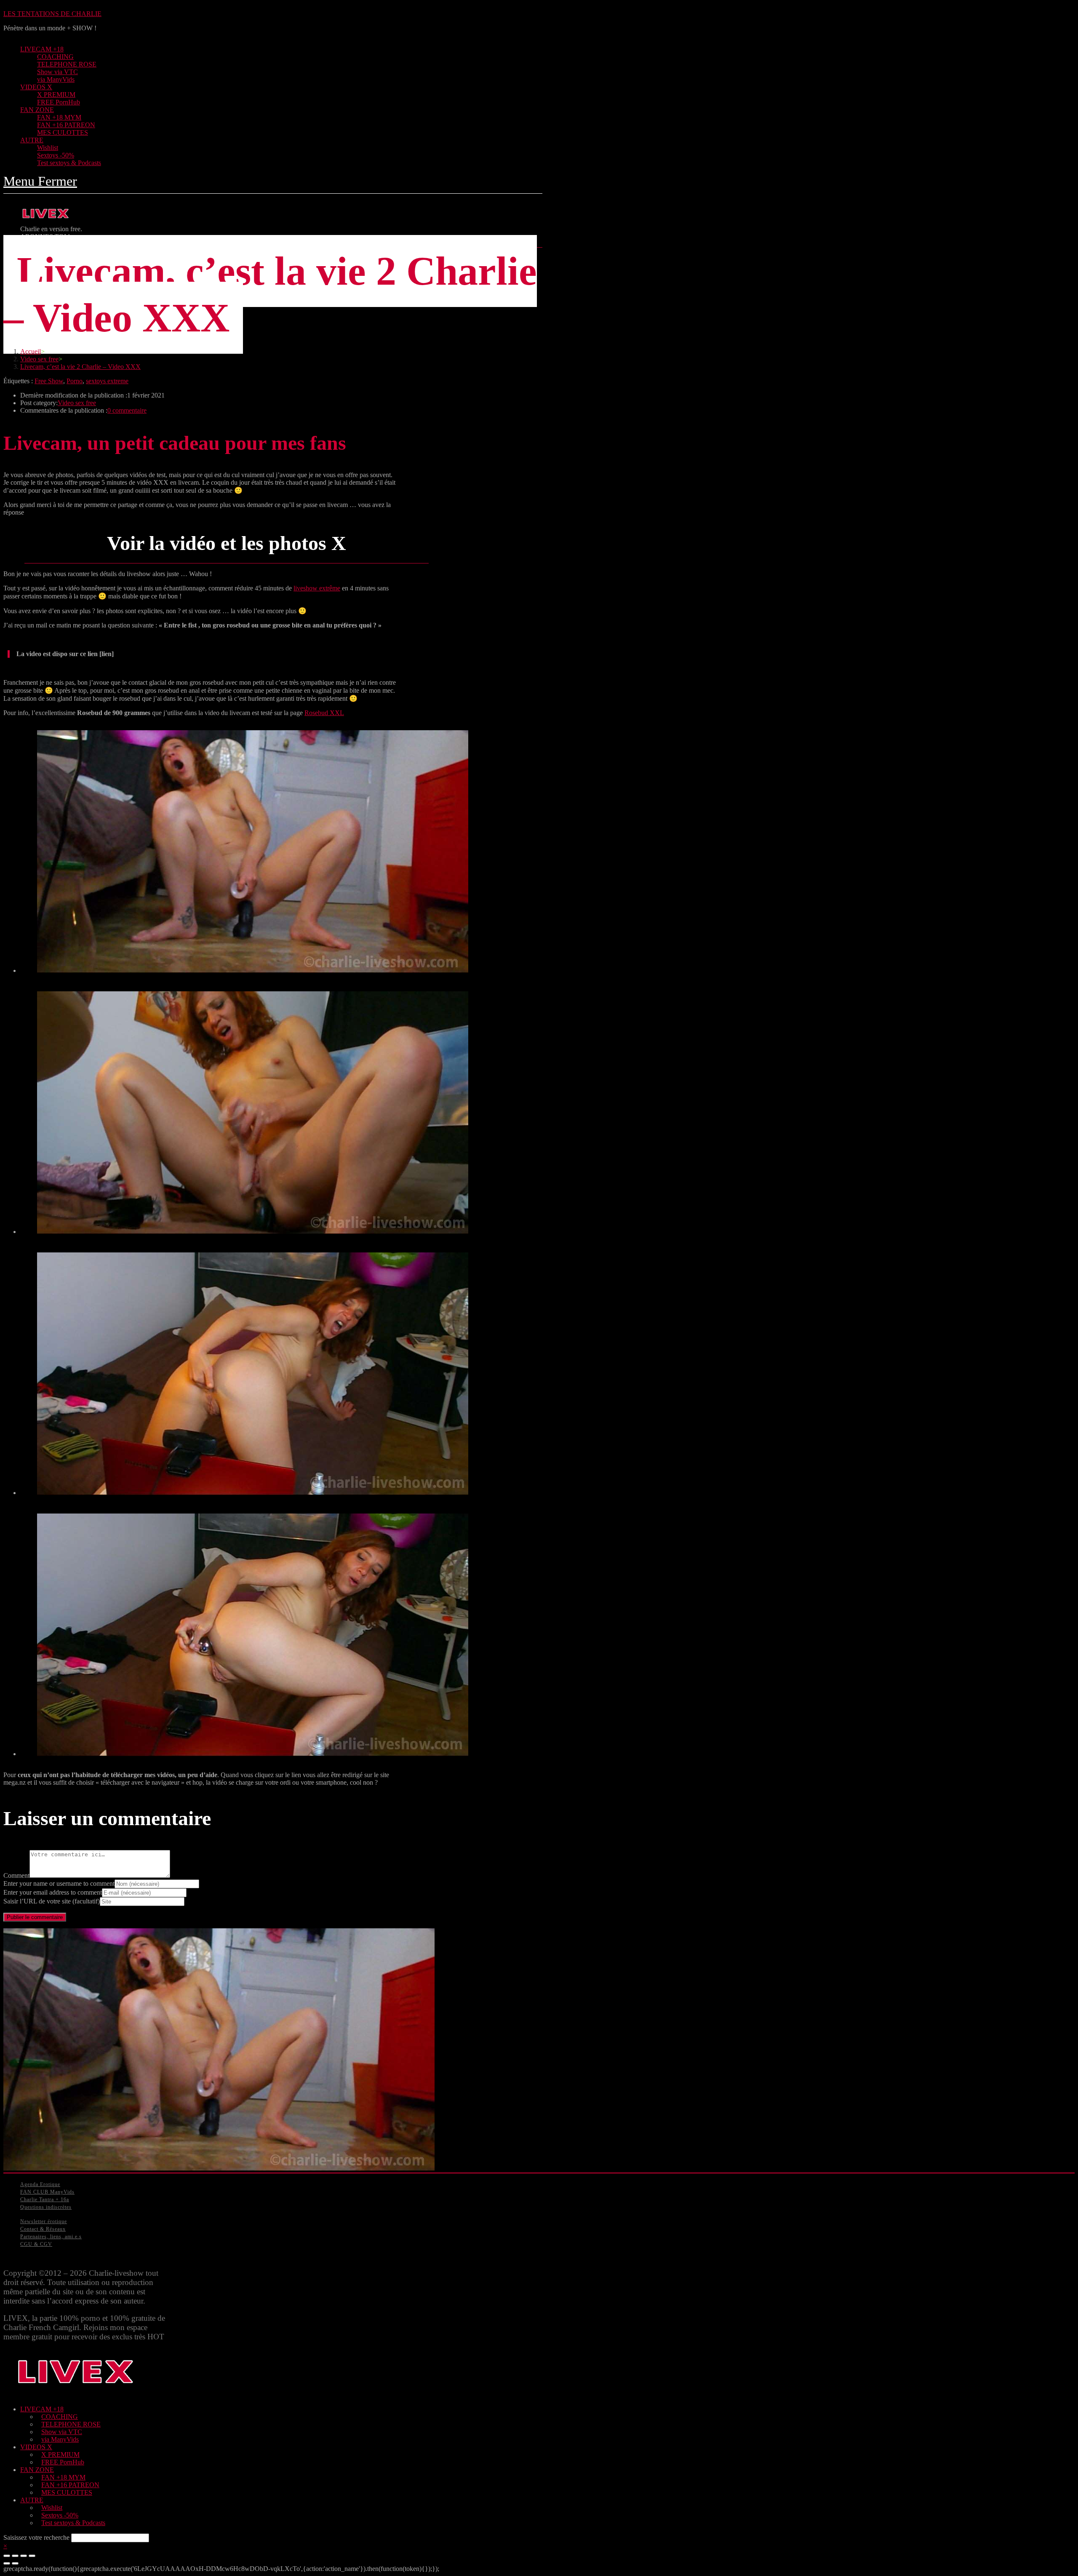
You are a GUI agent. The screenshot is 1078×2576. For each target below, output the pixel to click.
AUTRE (32, 2500)
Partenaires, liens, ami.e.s (51, 2237)
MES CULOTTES (67, 2492)
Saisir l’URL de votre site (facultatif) (52, 1901)
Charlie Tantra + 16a (45, 2200)
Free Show (49, 381)
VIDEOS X (36, 2447)
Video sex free (77, 403)
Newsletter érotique (44, 2221)
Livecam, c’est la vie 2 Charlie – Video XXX (80, 367)
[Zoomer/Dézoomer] (32, 2556)
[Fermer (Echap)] (7, 2556)
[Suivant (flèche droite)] (15, 2563)
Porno (75, 381)
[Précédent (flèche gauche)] (7, 2563)
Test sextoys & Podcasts (73, 2523)
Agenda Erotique (40, 2184)
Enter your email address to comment (53, 1892)
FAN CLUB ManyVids (47, 2192)
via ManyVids (60, 2439)
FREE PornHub (63, 2462)
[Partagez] (15, 2556)
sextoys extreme (107, 381)
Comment (16, 1875)
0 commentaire (127, 410)
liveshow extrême (317, 588)
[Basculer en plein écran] (24, 2556)
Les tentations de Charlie (52, 14)
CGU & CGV (36, 2244)
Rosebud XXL (324, 713)
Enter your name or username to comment (59, 1883)
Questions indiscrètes (46, 2207)
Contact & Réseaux (43, 2229)
